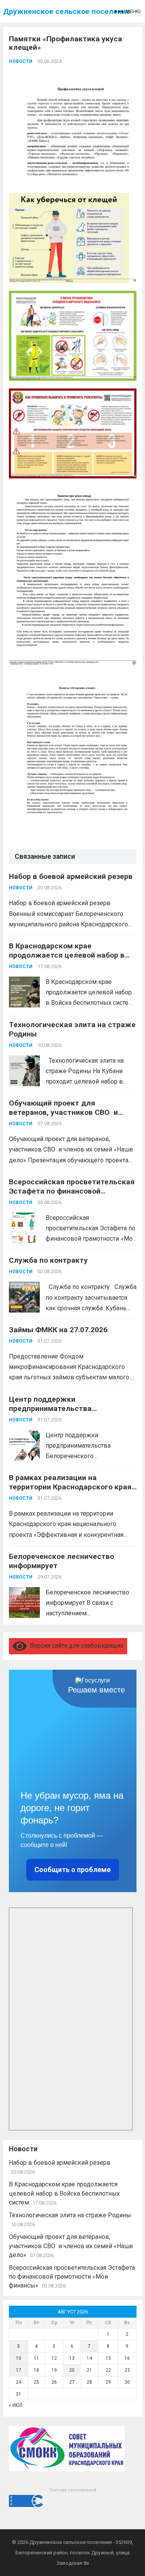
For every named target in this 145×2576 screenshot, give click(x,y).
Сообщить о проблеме (72, 1870)
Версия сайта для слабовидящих (75, 1646)
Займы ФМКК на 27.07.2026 (58, 1330)
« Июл (16, 2405)
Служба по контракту (48, 1260)
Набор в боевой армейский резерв (71, 876)
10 (19, 2358)
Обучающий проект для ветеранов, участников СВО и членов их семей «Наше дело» (64, 1112)
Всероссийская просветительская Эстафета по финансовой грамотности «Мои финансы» (72, 1191)
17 (19, 2370)
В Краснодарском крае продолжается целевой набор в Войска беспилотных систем (67, 955)
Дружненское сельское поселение (67, 11)
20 (72, 2370)
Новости (21, 61)
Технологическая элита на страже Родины (70, 2215)
